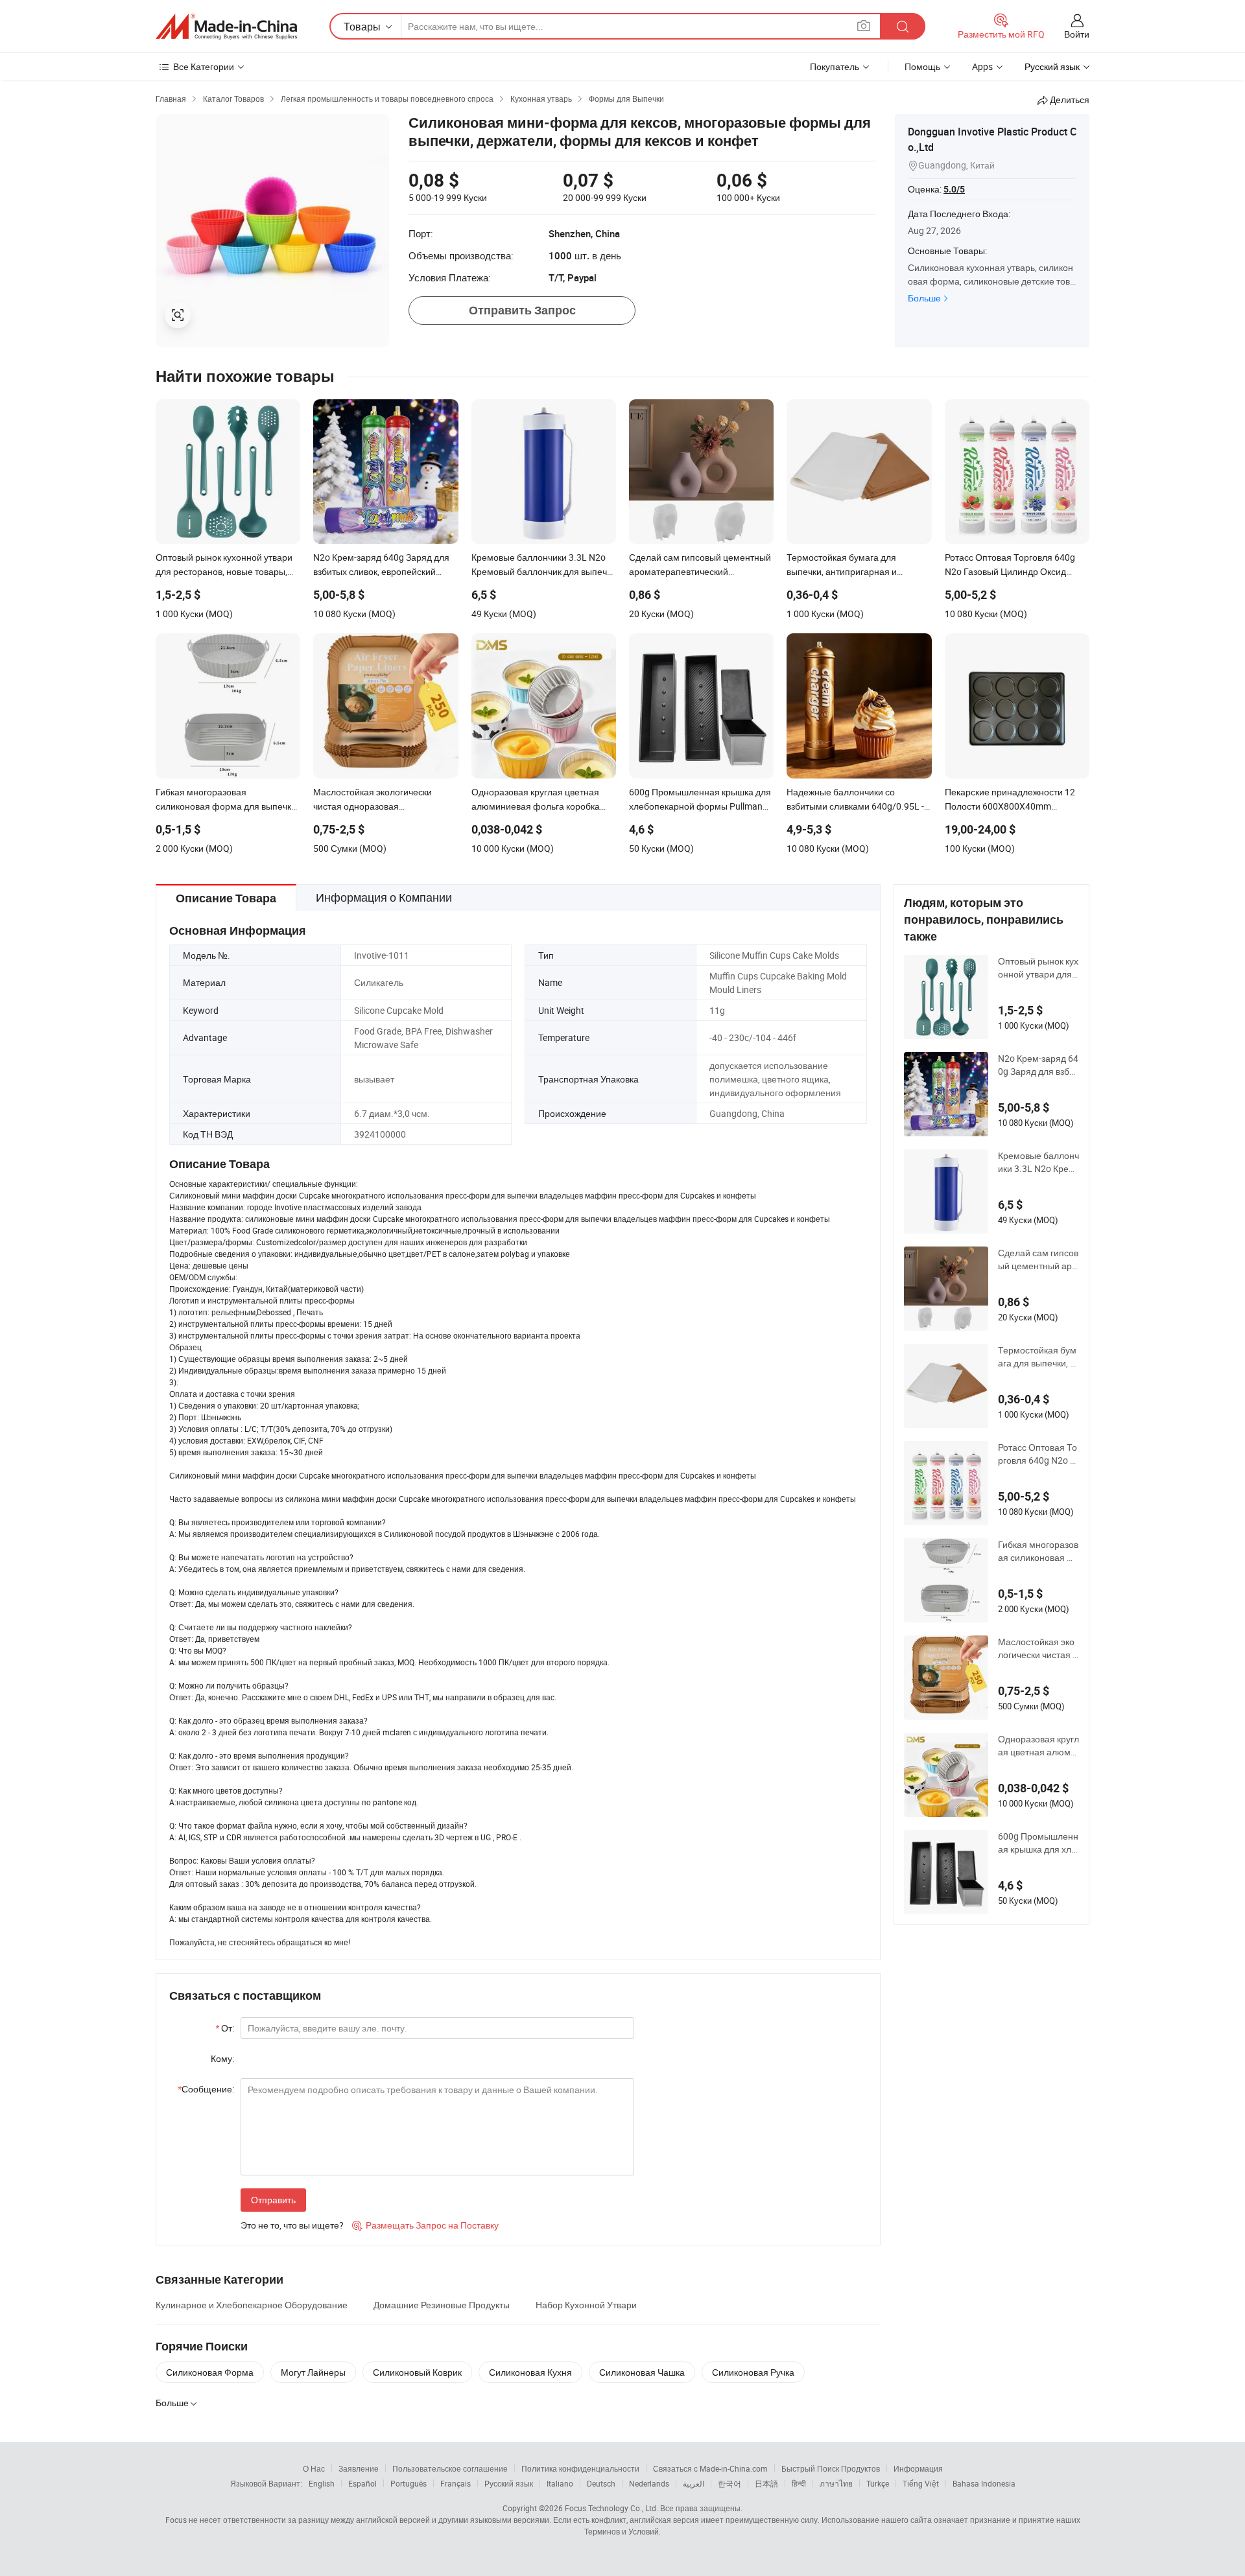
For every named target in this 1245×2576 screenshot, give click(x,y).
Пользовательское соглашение (450, 2468)
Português (409, 2483)
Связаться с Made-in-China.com (710, 2468)
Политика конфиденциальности (580, 2468)
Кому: (222, 2058)
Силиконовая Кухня (530, 2372)
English (322, 2483)
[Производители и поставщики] (226, 27)
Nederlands (649, 2483)
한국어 (729, 2483)
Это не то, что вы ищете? (292, 2225)
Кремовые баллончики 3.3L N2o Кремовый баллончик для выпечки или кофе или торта (1038, 1162)
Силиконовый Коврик (417, 2372)
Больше (924, 298)
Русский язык (509, 2483)
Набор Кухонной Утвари (586, 2305)
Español (362, 2483)
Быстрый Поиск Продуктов (831, 2468)
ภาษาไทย (836, 2483)
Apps (982, 66)
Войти (1077, 34)
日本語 (766, 2483)
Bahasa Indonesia (984, 2483)
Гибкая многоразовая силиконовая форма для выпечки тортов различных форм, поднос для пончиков (1038, 1551)
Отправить (273, 2200)
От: (225, 2028)
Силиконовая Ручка (753, 2372)
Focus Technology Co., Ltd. (611, 2508)
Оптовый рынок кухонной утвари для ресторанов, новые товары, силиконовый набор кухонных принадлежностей (1038, 968)
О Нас (314, 2468)
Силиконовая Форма (210, 2372)
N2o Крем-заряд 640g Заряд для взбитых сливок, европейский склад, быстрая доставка (1038, 1065)
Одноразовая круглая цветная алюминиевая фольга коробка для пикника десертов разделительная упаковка (1038, 1746)
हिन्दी (799, 2483)
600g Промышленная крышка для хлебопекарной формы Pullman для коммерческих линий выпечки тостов (1038, 1843)
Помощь (922, 66)
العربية (694, 2483)
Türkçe (878, 2483)
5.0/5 (954, 189)
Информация (918, 2468)
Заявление (359, 2468)
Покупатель (835, 66)
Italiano (560, 2483)
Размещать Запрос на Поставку (425, 2225)
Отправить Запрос (522, 310)
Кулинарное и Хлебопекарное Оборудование (252, 2305)
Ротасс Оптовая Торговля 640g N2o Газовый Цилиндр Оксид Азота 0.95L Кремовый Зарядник (1038, 1454)
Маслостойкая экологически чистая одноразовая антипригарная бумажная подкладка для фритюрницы (1038, 1648)
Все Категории (204, 66)
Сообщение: (206, 2089)
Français (456, 2483)
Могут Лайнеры (313, 2372)
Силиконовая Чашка (642, 2372)
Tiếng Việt (921, 2483)
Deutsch (601, 2483)
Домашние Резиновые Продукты (442, 2305)
